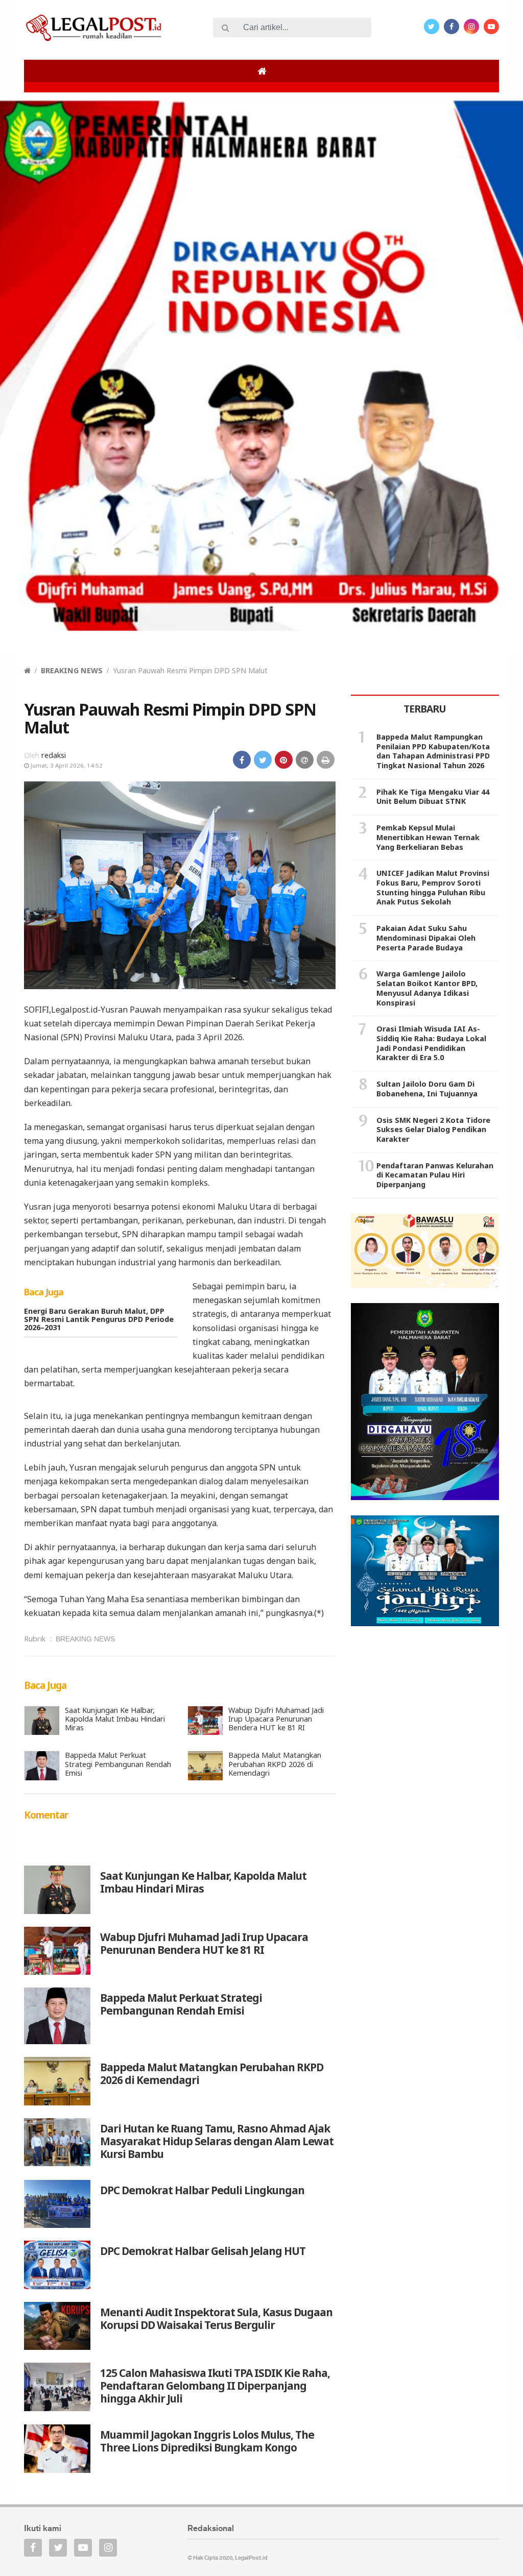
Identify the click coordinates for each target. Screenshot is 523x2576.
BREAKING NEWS (72, 670)
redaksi (54, 755)
